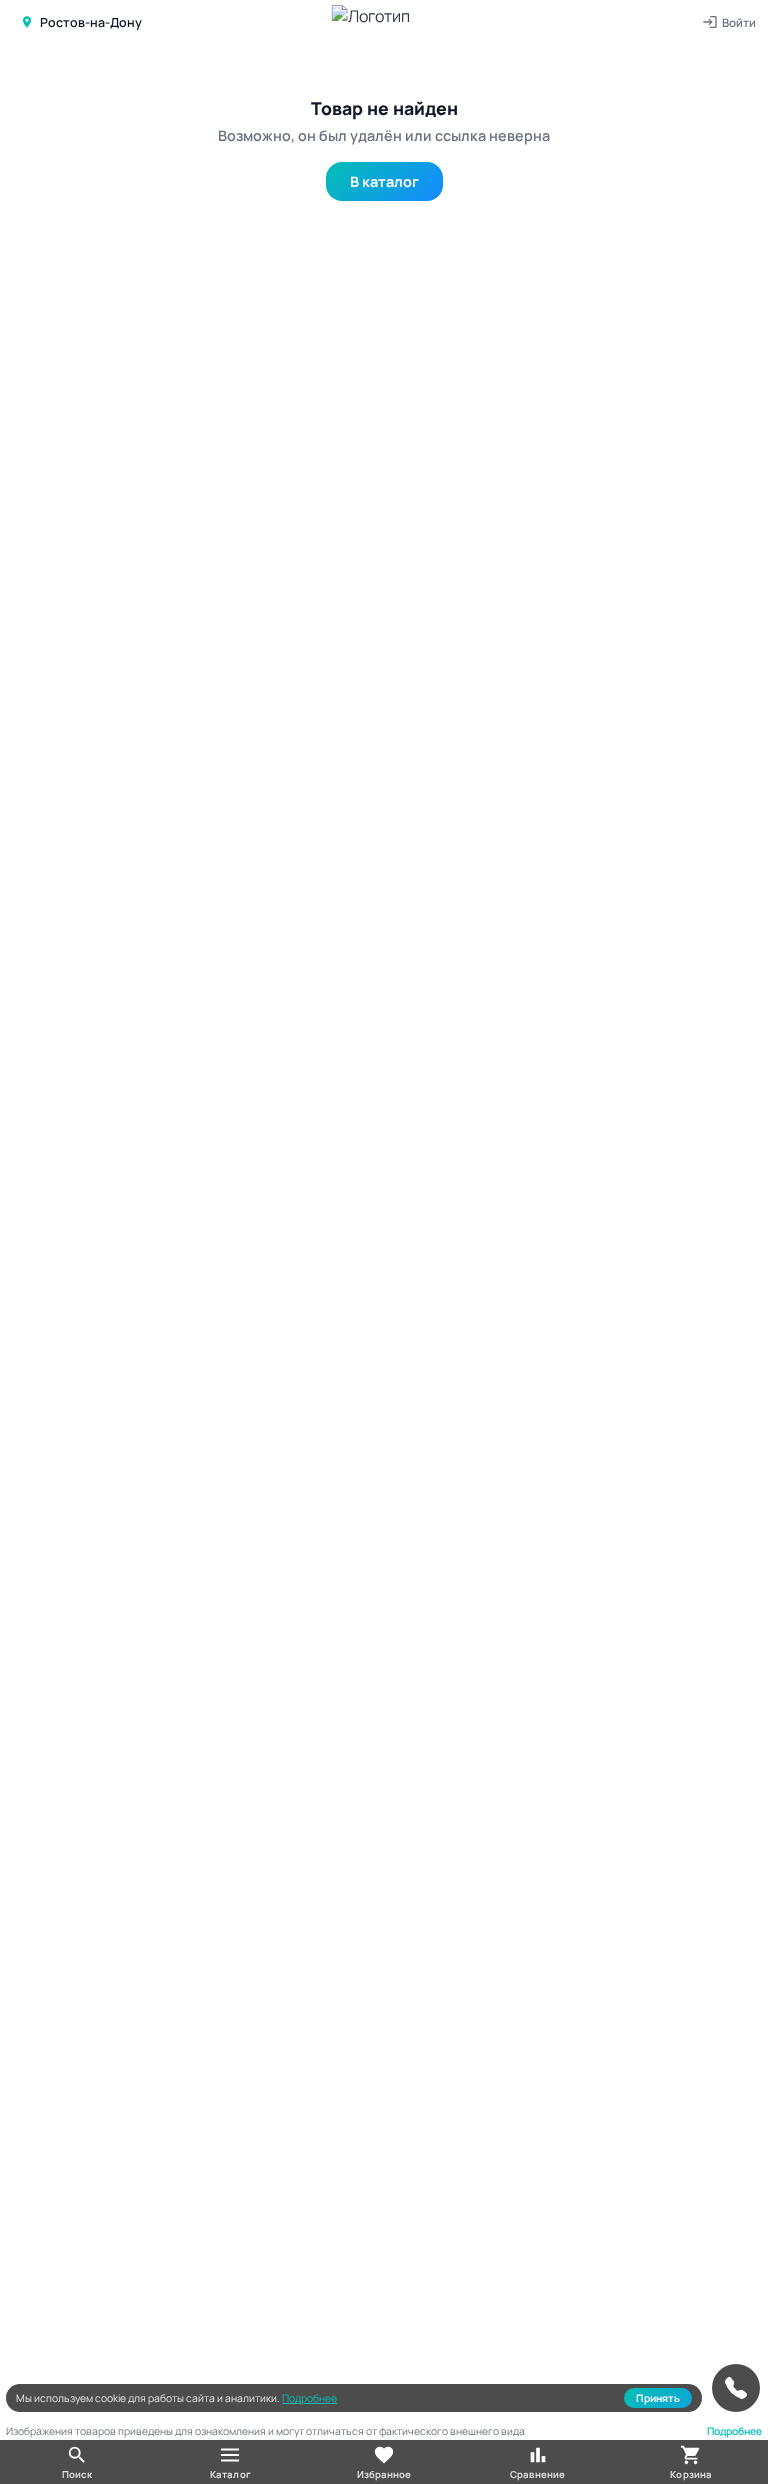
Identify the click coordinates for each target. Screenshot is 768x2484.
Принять (658, 2398)
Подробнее (309, 2398)
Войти (739, 22)
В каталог (384, 181)
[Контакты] (736, 2388)
